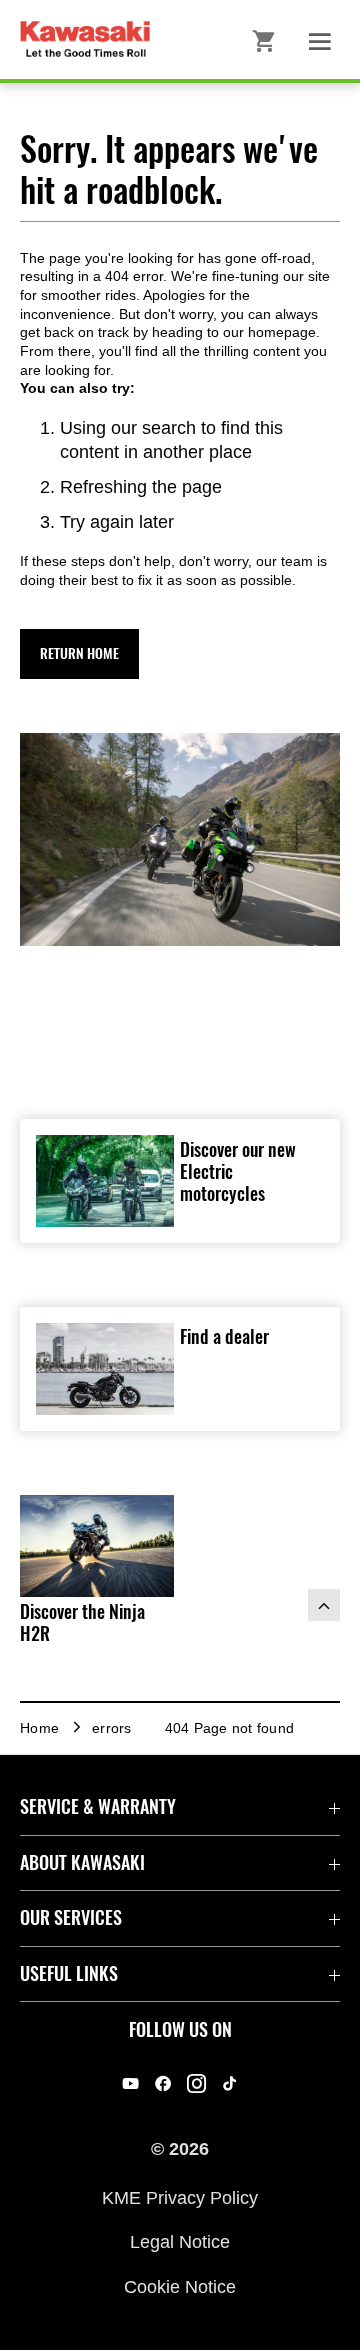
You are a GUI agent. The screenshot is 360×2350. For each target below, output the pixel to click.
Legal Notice (180, 2242)
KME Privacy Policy (180, 2198)
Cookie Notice (180, 2286)
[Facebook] (163, 2084)
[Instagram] (196, 2084)
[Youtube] (130, 2084)
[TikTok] (229, 2084)
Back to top (324, 1605)
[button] (79, 653)
